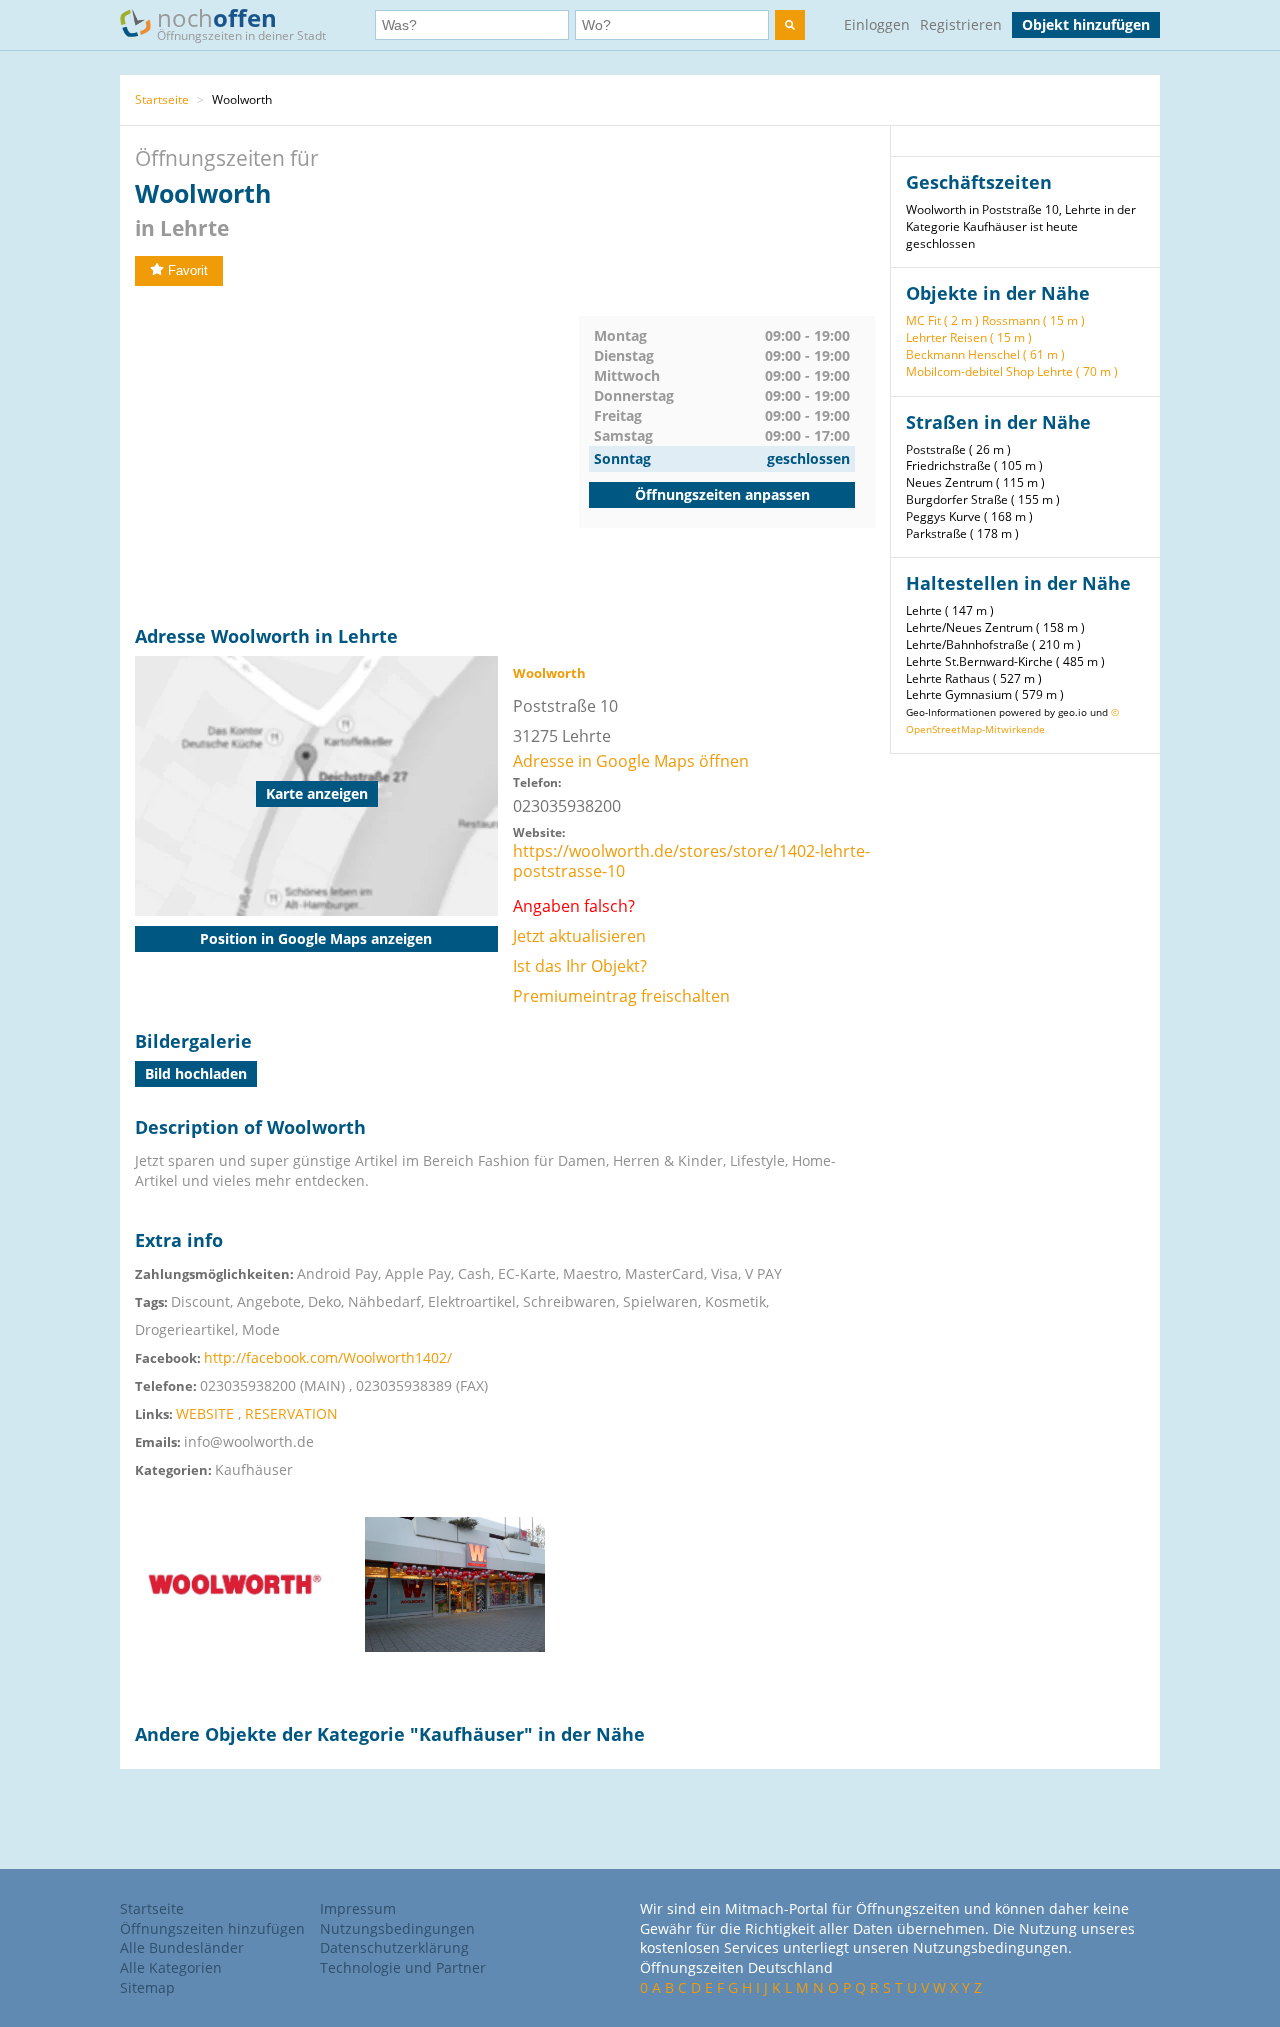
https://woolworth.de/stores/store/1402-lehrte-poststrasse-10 (691, 861)
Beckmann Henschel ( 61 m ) (985, 354)
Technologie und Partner (403, 1967)
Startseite (162, 99)
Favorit (188, 270)
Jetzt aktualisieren (579, 936)
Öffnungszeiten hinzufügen (212, 1928)
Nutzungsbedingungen (397, 1928)
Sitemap (147, 1987)
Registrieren (961, 24)
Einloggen (877, 24)
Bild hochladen (196, 1073)
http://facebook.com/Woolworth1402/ (328, 1357)
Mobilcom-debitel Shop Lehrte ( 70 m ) (1012, 371)
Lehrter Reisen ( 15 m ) (969, 337)
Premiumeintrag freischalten (621, 996)
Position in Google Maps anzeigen (316, 938)
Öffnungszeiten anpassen (722, 494)
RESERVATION (291, 1413)
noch (241, 22)
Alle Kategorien (171, 1967)
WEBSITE (205, 1413)
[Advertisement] (357, 456)
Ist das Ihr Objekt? (580, 966)
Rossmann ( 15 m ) (1033, 320)
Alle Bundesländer (182, 1947)
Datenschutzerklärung (394, 1947)
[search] (790, 25)
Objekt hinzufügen (1086, 24)
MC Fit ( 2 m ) (942, 320)
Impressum (358, 1908)
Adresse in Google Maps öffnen (631, 761)
